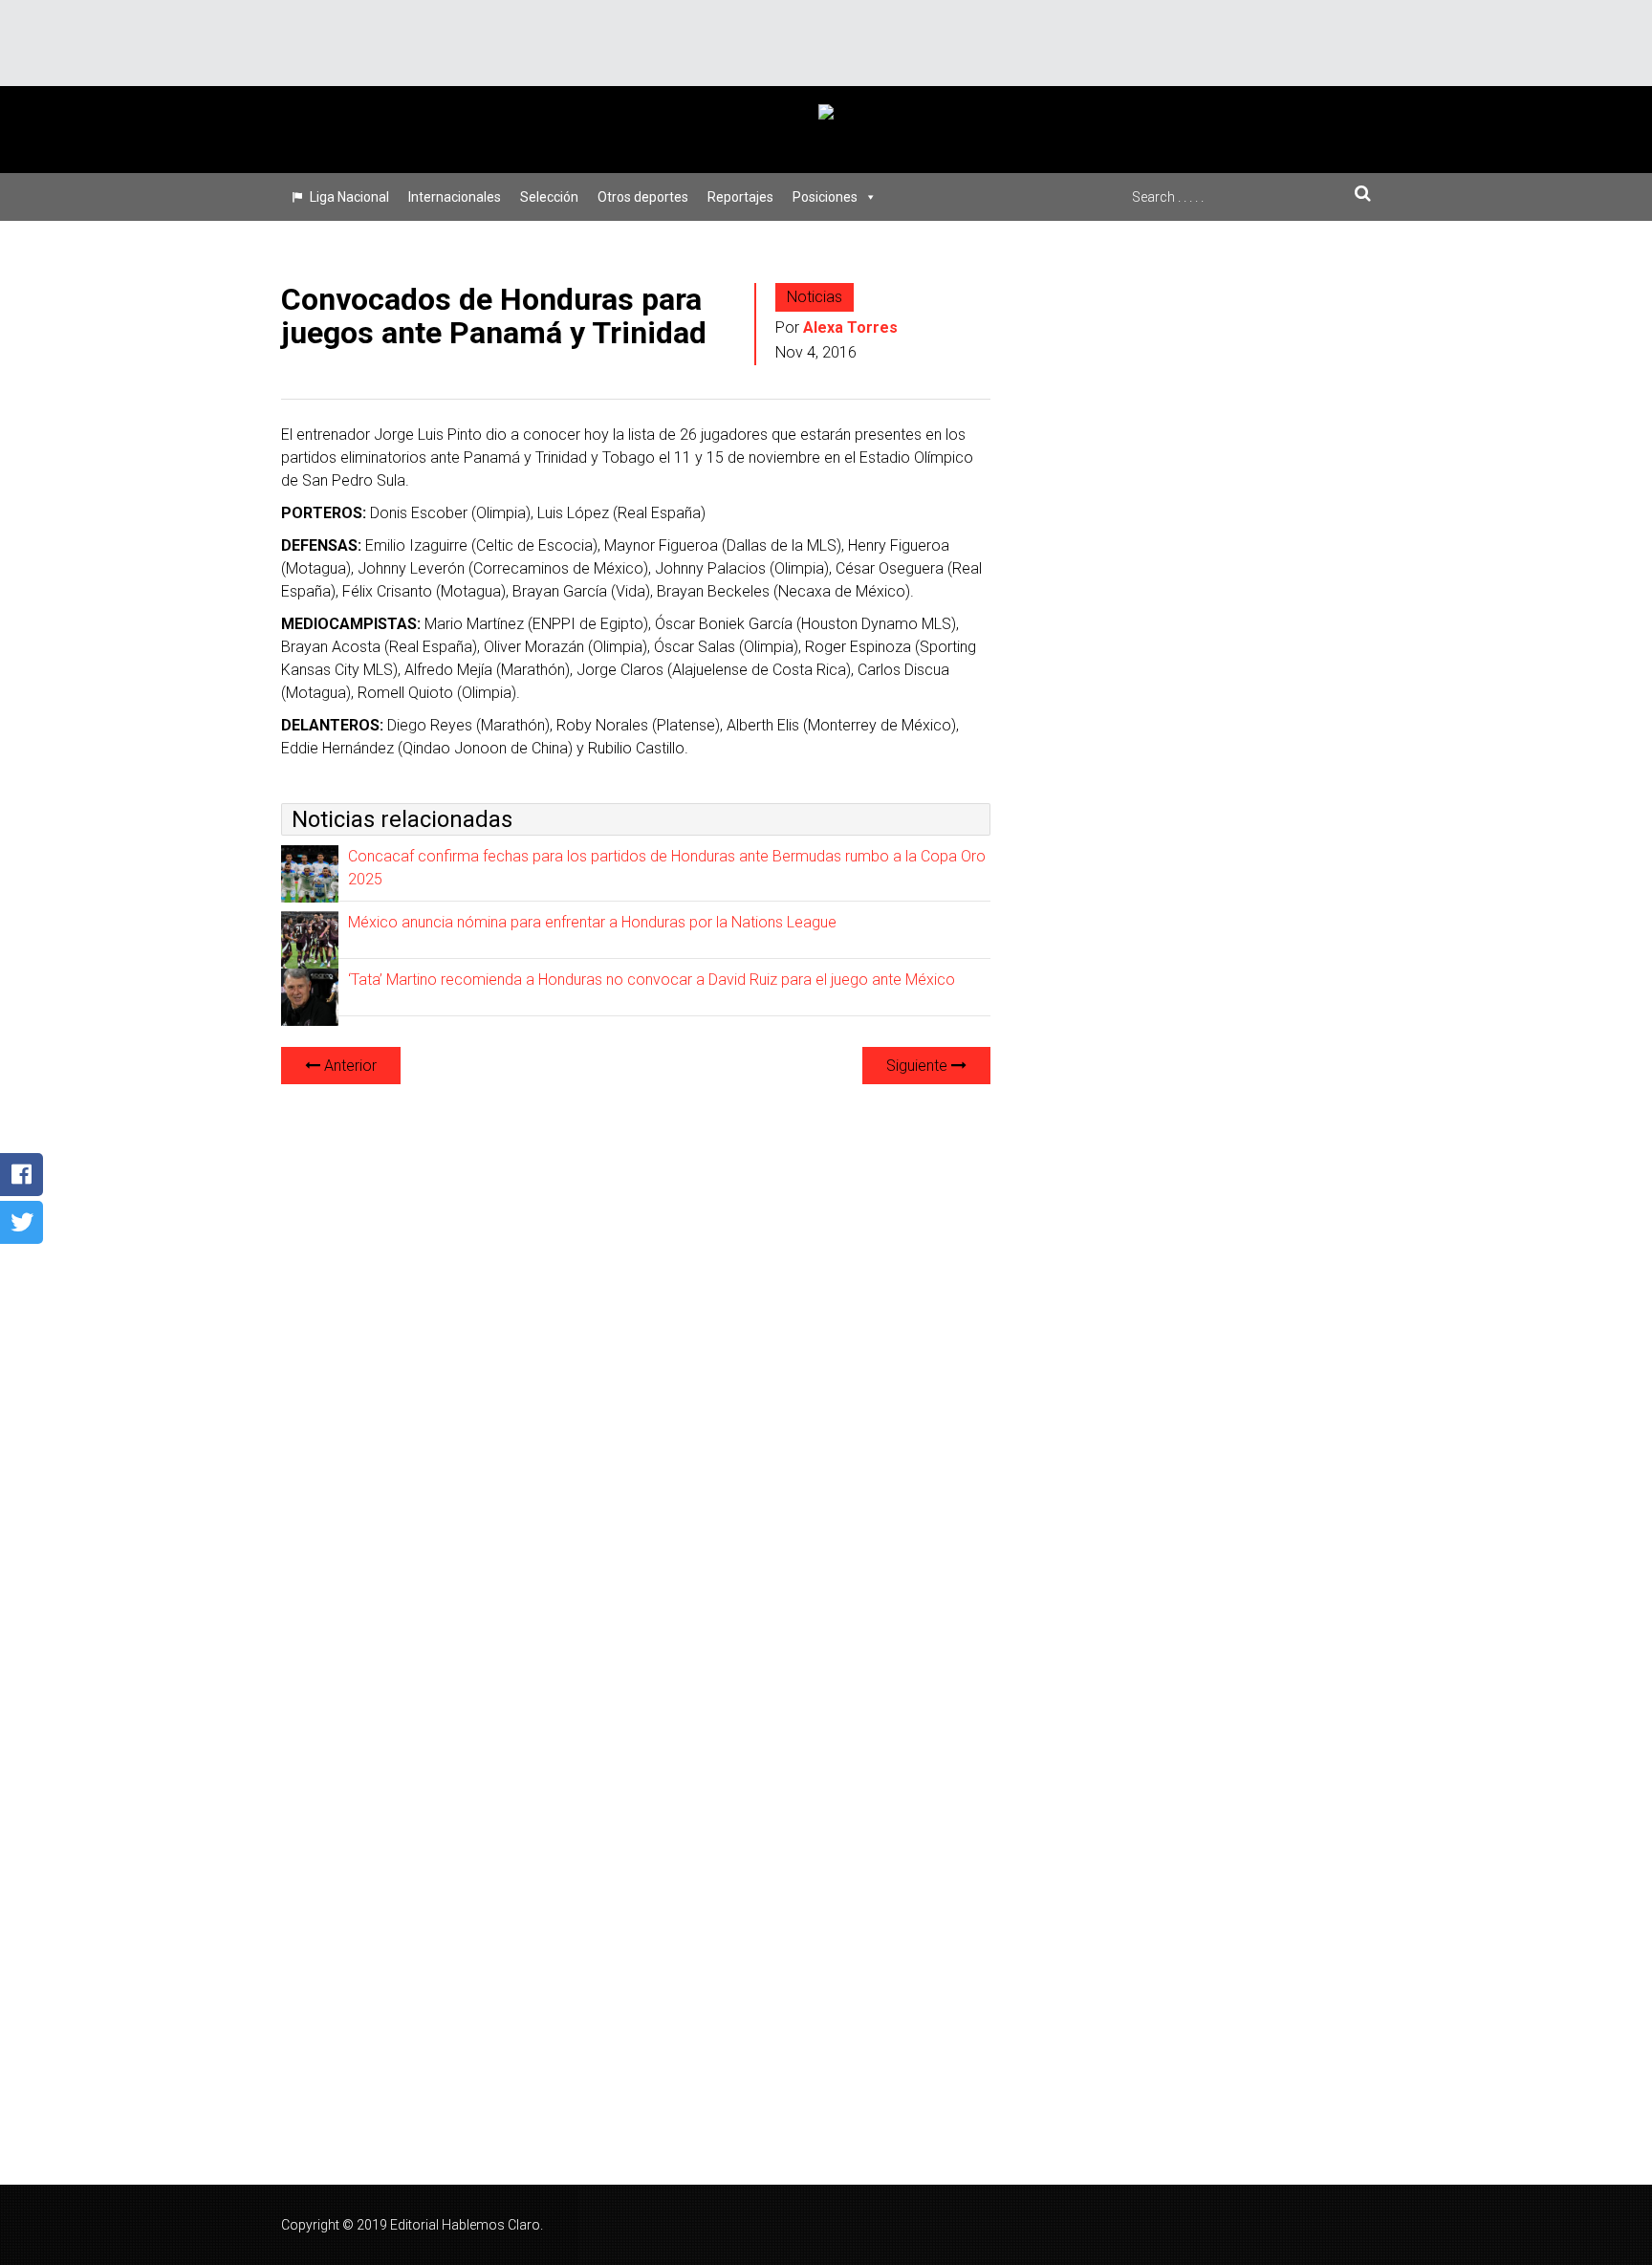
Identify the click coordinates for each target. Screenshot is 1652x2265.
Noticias (815, 297)
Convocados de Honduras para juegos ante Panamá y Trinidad (494, 316)
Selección (549, 197)
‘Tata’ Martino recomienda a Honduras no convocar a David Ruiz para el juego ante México (652, 980)
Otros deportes (643, 197)
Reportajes (740, 197)
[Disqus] (636, 1339)
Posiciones (825, 197)
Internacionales (455, 197)
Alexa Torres (850, 327)
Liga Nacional (349, 197)
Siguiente (919, 1066)
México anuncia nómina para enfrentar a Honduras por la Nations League (592, 922)
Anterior (348, 1066)
